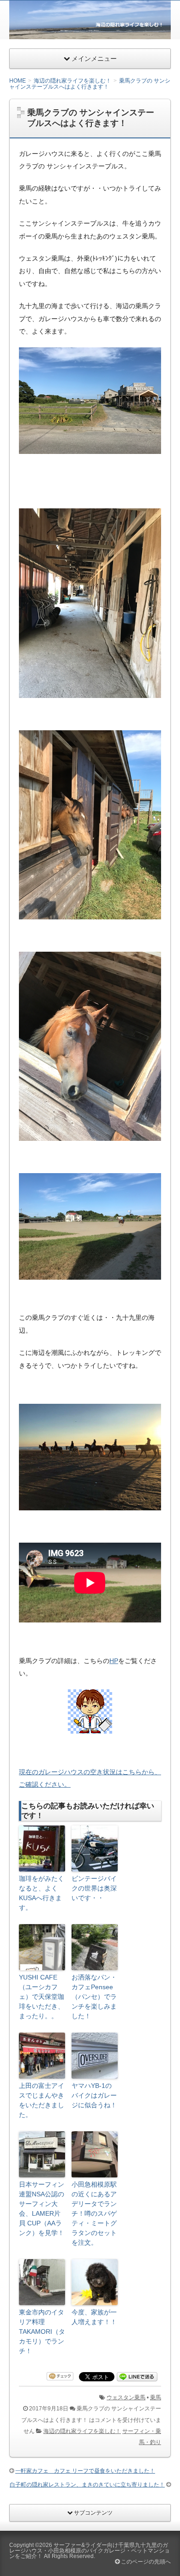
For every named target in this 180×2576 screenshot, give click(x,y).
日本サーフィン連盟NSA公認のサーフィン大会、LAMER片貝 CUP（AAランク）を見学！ (42, 2209)
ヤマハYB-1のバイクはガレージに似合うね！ (94, 2095)
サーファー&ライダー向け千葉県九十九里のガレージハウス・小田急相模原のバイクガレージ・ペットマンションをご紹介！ (90, 2551)
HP (114, 1661)
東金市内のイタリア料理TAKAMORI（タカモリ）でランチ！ (42, 2332)
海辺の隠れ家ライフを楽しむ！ (82, 2431)
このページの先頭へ (145, 2562)
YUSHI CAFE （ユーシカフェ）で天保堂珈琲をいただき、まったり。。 (42, 1997)
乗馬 (156, 2397)
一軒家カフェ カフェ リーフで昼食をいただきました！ (85, 2471)
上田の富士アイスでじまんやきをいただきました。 (42, 2100)
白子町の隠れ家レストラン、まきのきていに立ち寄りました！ (87, 2485)
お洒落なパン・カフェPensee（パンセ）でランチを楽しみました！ (94, 1997)
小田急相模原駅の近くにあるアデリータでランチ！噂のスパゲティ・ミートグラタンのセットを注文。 (94, 2213)
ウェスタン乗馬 (126, 2397)
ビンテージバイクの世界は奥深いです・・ (94, 1888)
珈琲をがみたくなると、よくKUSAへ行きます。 (42, 1893)
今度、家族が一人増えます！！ (94, 2317)
